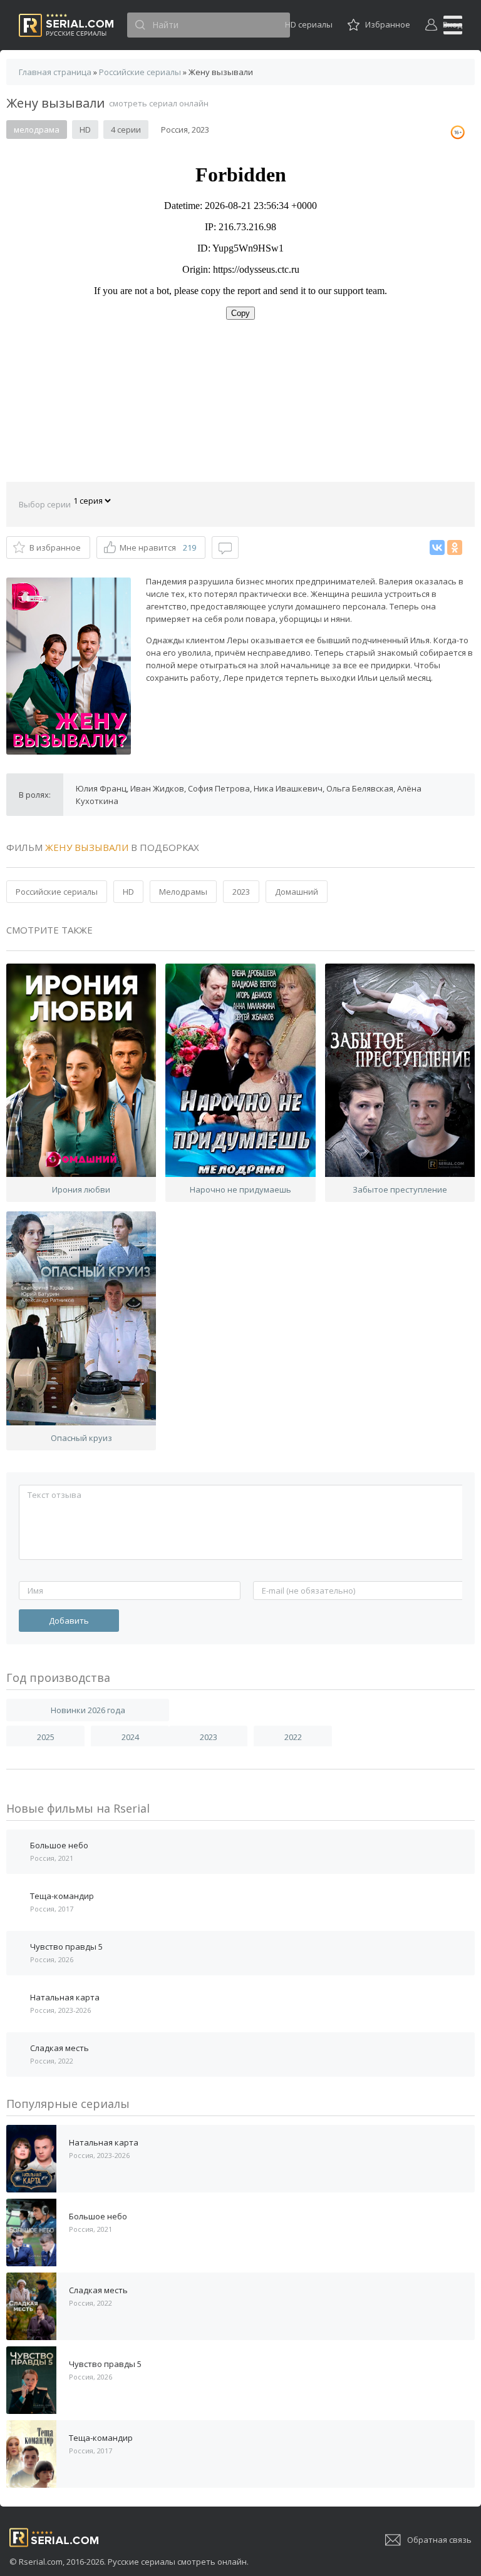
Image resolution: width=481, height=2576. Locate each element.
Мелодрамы (183, 892)
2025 (46, 1737)
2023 (241, 892)
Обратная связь (439, 2540)
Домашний (297, 892)
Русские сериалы (66, 25)
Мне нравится (158, 547)
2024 (130, 1737)
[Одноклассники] (455, 547)
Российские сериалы (57, 892)
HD (128, 892)
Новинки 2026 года (88, 1710)
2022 (293, 1737)
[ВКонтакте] (437, 547)
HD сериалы (309, 24)
